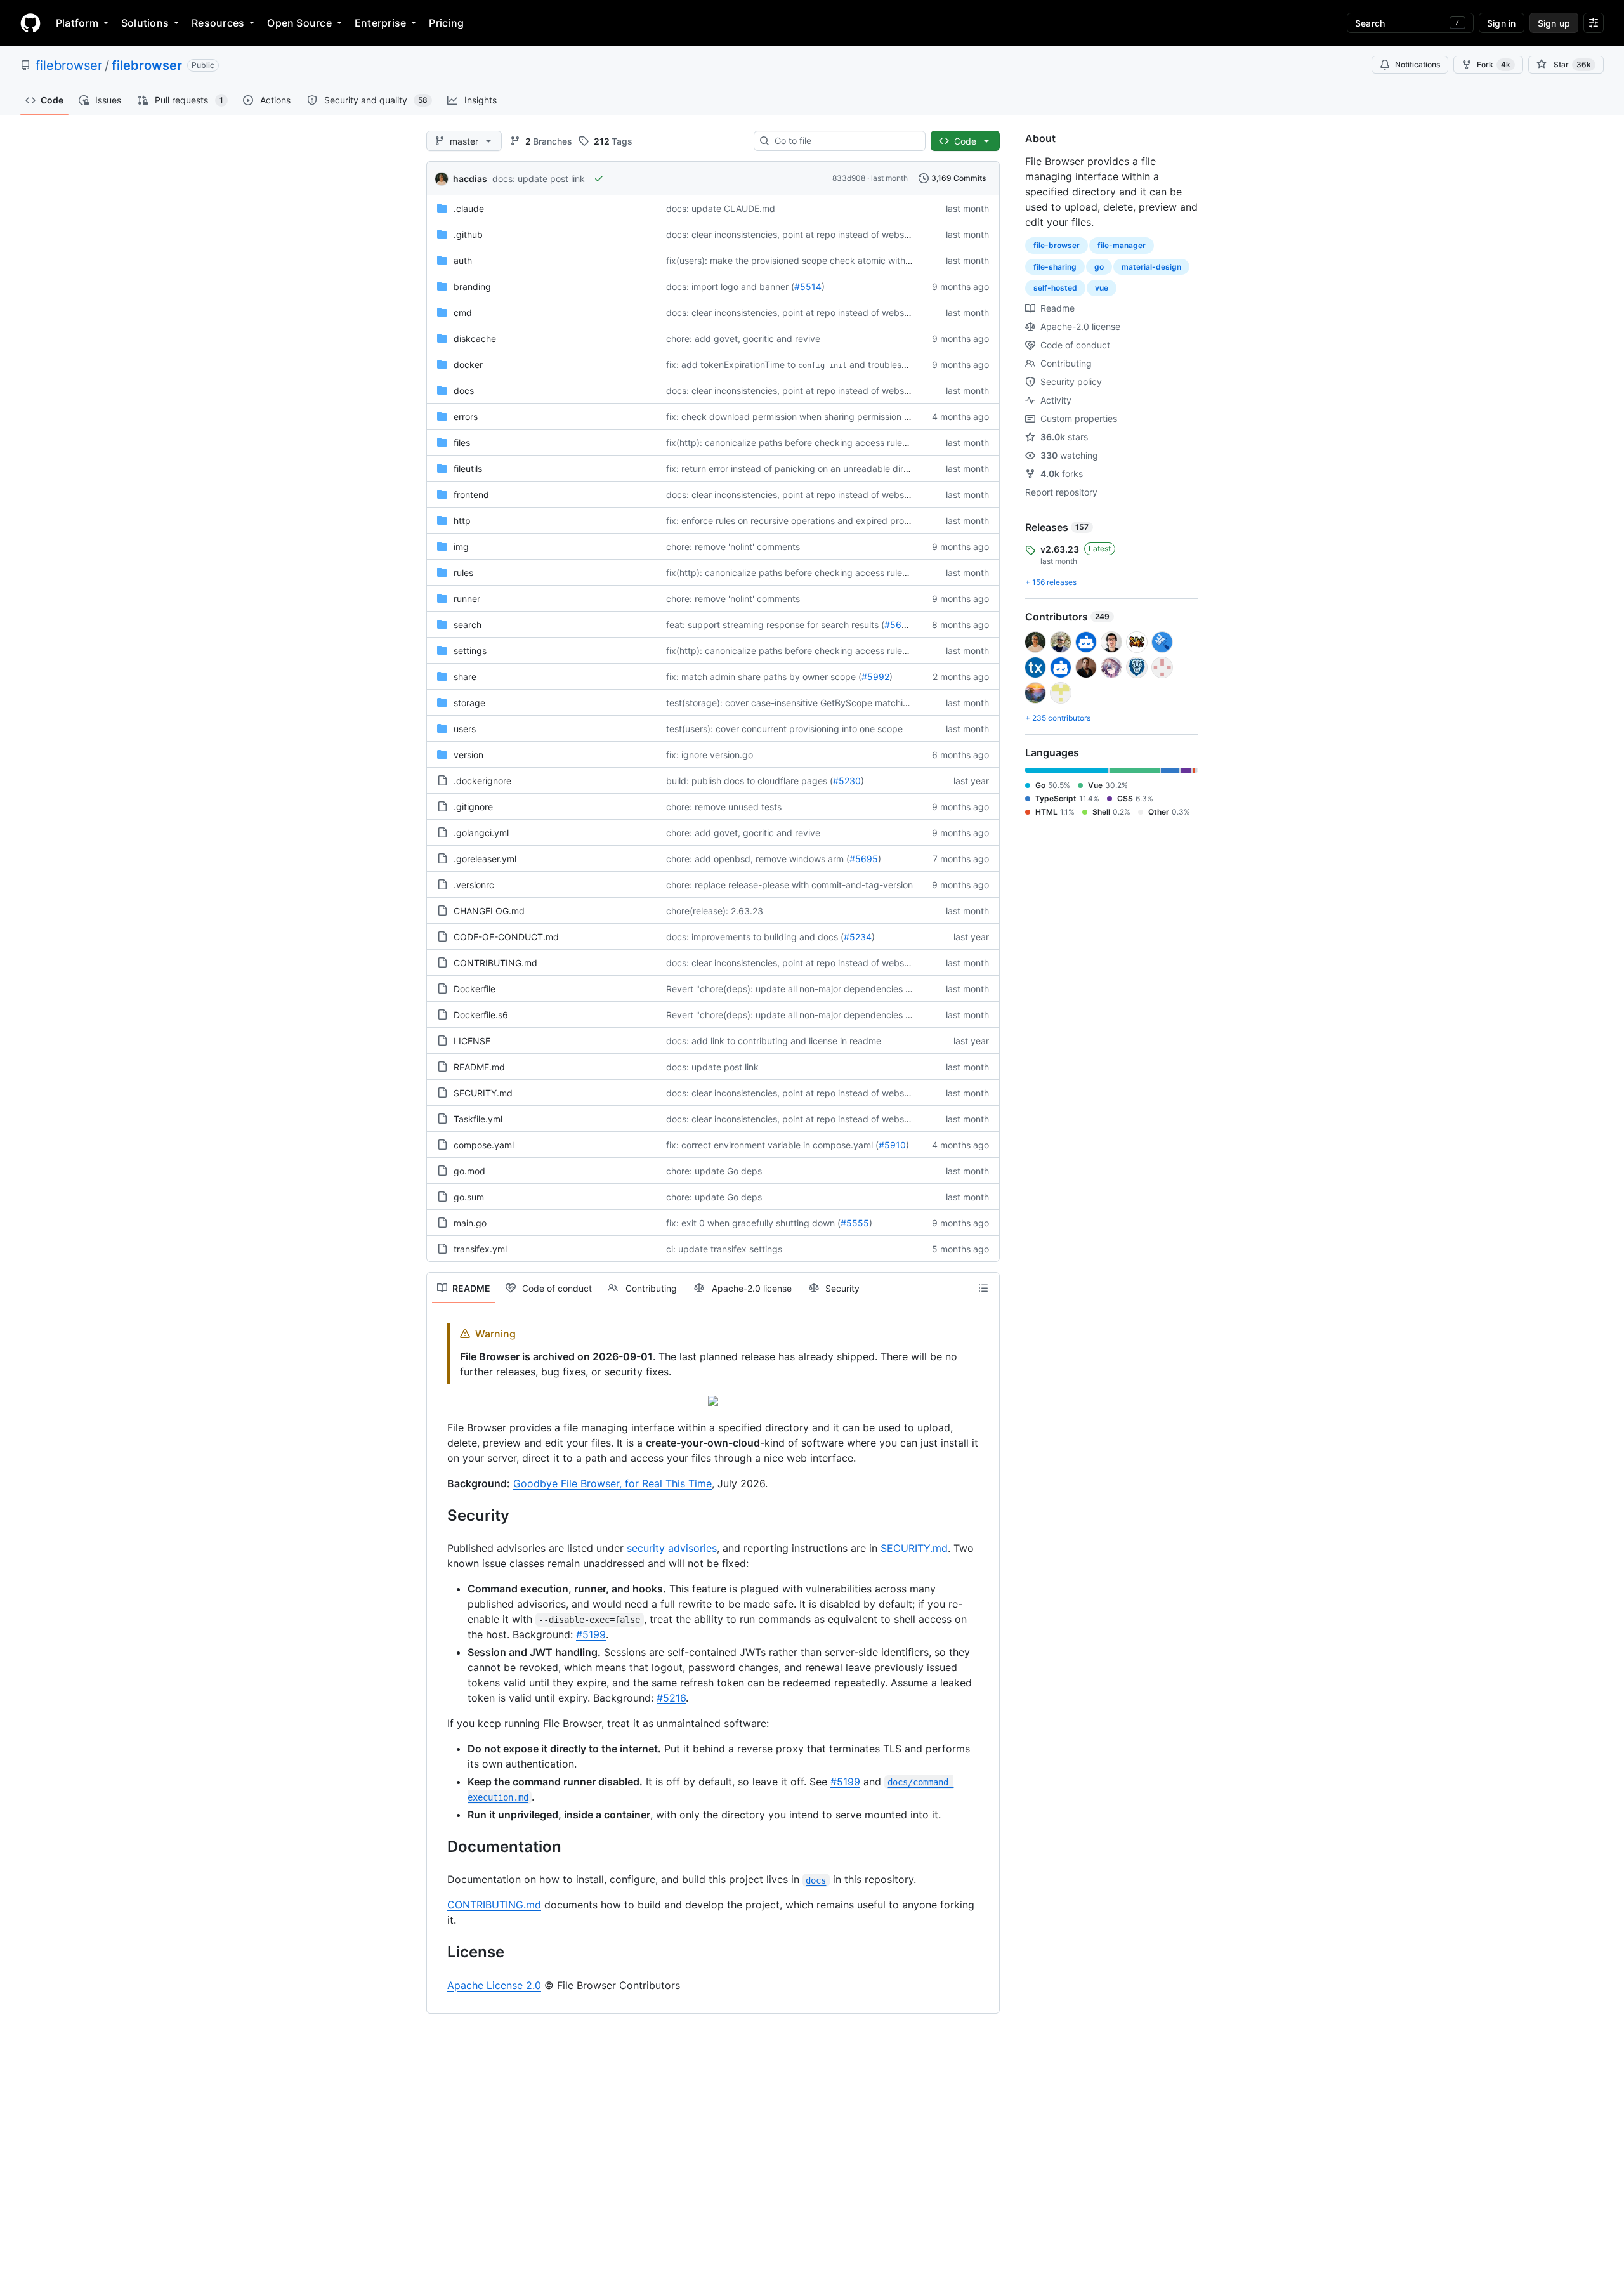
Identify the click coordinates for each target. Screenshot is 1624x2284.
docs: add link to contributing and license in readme (774, 1041)
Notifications (1418, 64)
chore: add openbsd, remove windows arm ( (758, 859)
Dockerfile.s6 (481, 1015)
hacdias (470, 179)
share (465, 677)
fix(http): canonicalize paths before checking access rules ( (789, 443)
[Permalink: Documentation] (438, 1846)
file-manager (1122, 245)
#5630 (899, 625)
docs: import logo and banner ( (730, 286)
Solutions (145, 23)
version (468, 755)
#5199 (591, 1634)
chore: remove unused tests (724, 807)
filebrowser (69, 65)
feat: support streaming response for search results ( (775, 625)
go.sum (469, 1197)
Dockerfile (475, 989)
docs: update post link (539, 179)
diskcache (475, 338)
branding (472, 286)
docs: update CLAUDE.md (721, 208)
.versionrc (474, 885)
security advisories (672, 1548)
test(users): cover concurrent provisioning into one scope (784, 729)
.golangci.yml (481, 833)
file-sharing (1055, 267)
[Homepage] (30, 23)
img (461, 547)
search (468, 625)
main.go (470, 1223)
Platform (77, 23)
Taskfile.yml (478, 1119)
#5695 (864, 859)
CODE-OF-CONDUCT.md (506, 937)
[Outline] (983, 1288)
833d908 (849, 178)
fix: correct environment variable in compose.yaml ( (772, 1145)
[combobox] (845, 141)
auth (463, 260)
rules (463, 573)
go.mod (469, 1171)
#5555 (855, 1223)
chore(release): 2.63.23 (715, 911)
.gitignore (473, 807)
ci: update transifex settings (724, 1249)
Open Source (299, 23)
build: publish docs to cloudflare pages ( (750, 781)
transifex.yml (480, 1249)
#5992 (875, 677)
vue (1102, 288)
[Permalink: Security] (438, 1515)
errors (466, 417)
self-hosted (1055, 288)
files (462, 443)
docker (468, 364)
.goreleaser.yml (485, 859)
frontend (471, 495)
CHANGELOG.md (489, 911)
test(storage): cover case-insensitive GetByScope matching (790, 703)
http (462, 521)
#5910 (892, 1145)
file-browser (1057, 245)
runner (467, 599)
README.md (479, 1067)
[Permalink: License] (438, 1952)
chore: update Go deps (714, 1171)
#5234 (858, 937)
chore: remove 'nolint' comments (733, 547)
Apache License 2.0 (494, 1985)
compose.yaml (484, 1145)
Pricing (446, 23)
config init (822, 365)
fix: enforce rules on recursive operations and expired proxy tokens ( (808, 521)
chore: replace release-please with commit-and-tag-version (789, 885)
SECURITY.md (483, 1093)
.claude (469, 208)
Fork (1494, 64)
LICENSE (472, 1041)
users (465, 729)
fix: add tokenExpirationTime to (731, 364)
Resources (218, 23)
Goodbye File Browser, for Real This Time (612, 1483)
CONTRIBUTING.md (495, 963)
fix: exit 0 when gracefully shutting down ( (753, 1223)
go (1099, 267)
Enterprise (380, 23)
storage (469, 703)
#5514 (808, 286)
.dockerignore (482, 781)
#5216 (671, 1698)
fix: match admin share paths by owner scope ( (764, 677)
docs (464, 391)
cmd (463, 312)
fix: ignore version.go (710, 755)
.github (468, 234)
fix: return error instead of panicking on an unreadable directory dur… (810, 469)
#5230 (847, 781)
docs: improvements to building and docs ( (755, 937)
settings (470, 651)
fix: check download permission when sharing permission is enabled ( (809, 417)
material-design (1151, 267)
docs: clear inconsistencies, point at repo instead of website (790, 234)
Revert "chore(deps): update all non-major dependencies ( (787, 989)
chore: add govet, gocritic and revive (743, 338)
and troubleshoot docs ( (899, 364)
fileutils (468, 469)
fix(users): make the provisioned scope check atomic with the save (805, 260)
